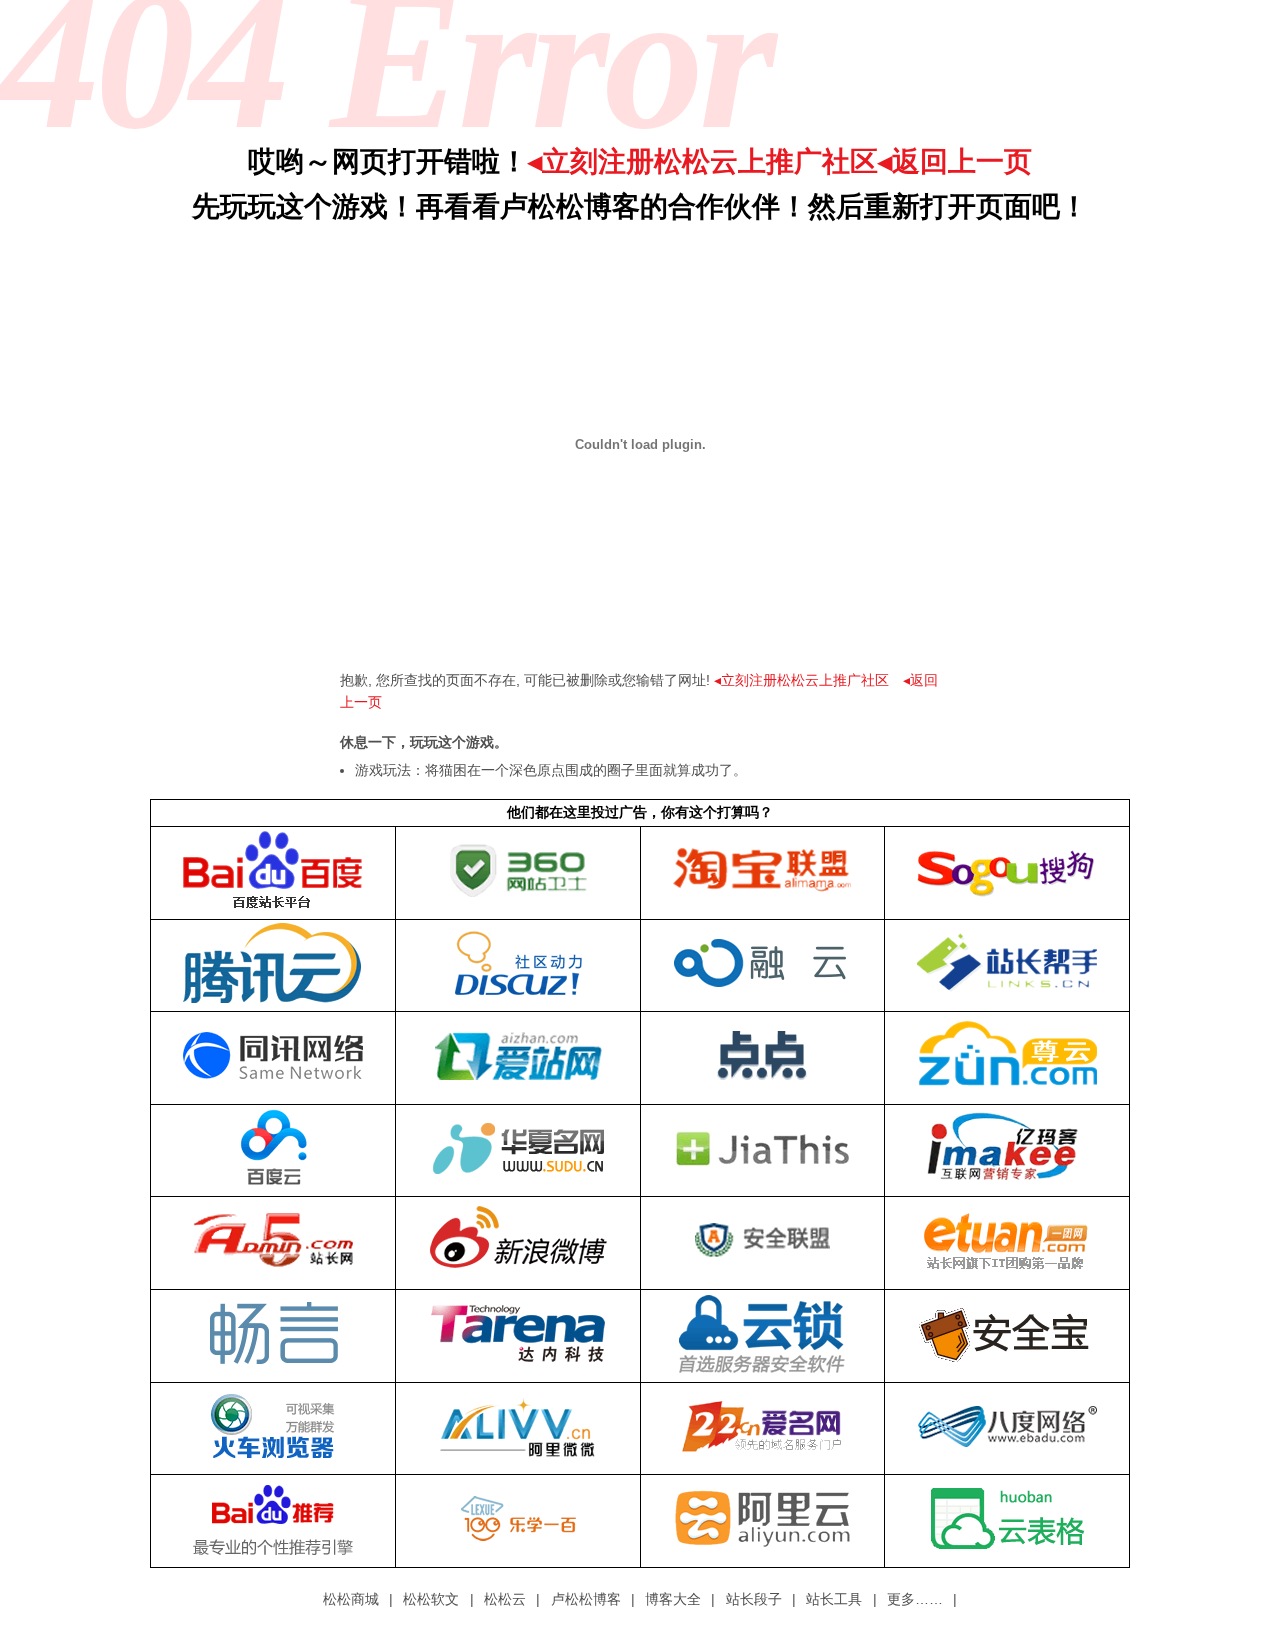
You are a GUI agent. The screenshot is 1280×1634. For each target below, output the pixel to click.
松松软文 (431, 1599)
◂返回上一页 (955, 161)
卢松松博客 (586, 1599)
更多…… (915, 1599)
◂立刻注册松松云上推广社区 (703, 161)
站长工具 (834, 1599)
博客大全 (673, 1599)
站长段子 (754, 1599)
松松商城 (351, 1599)
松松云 (505, 1599)
